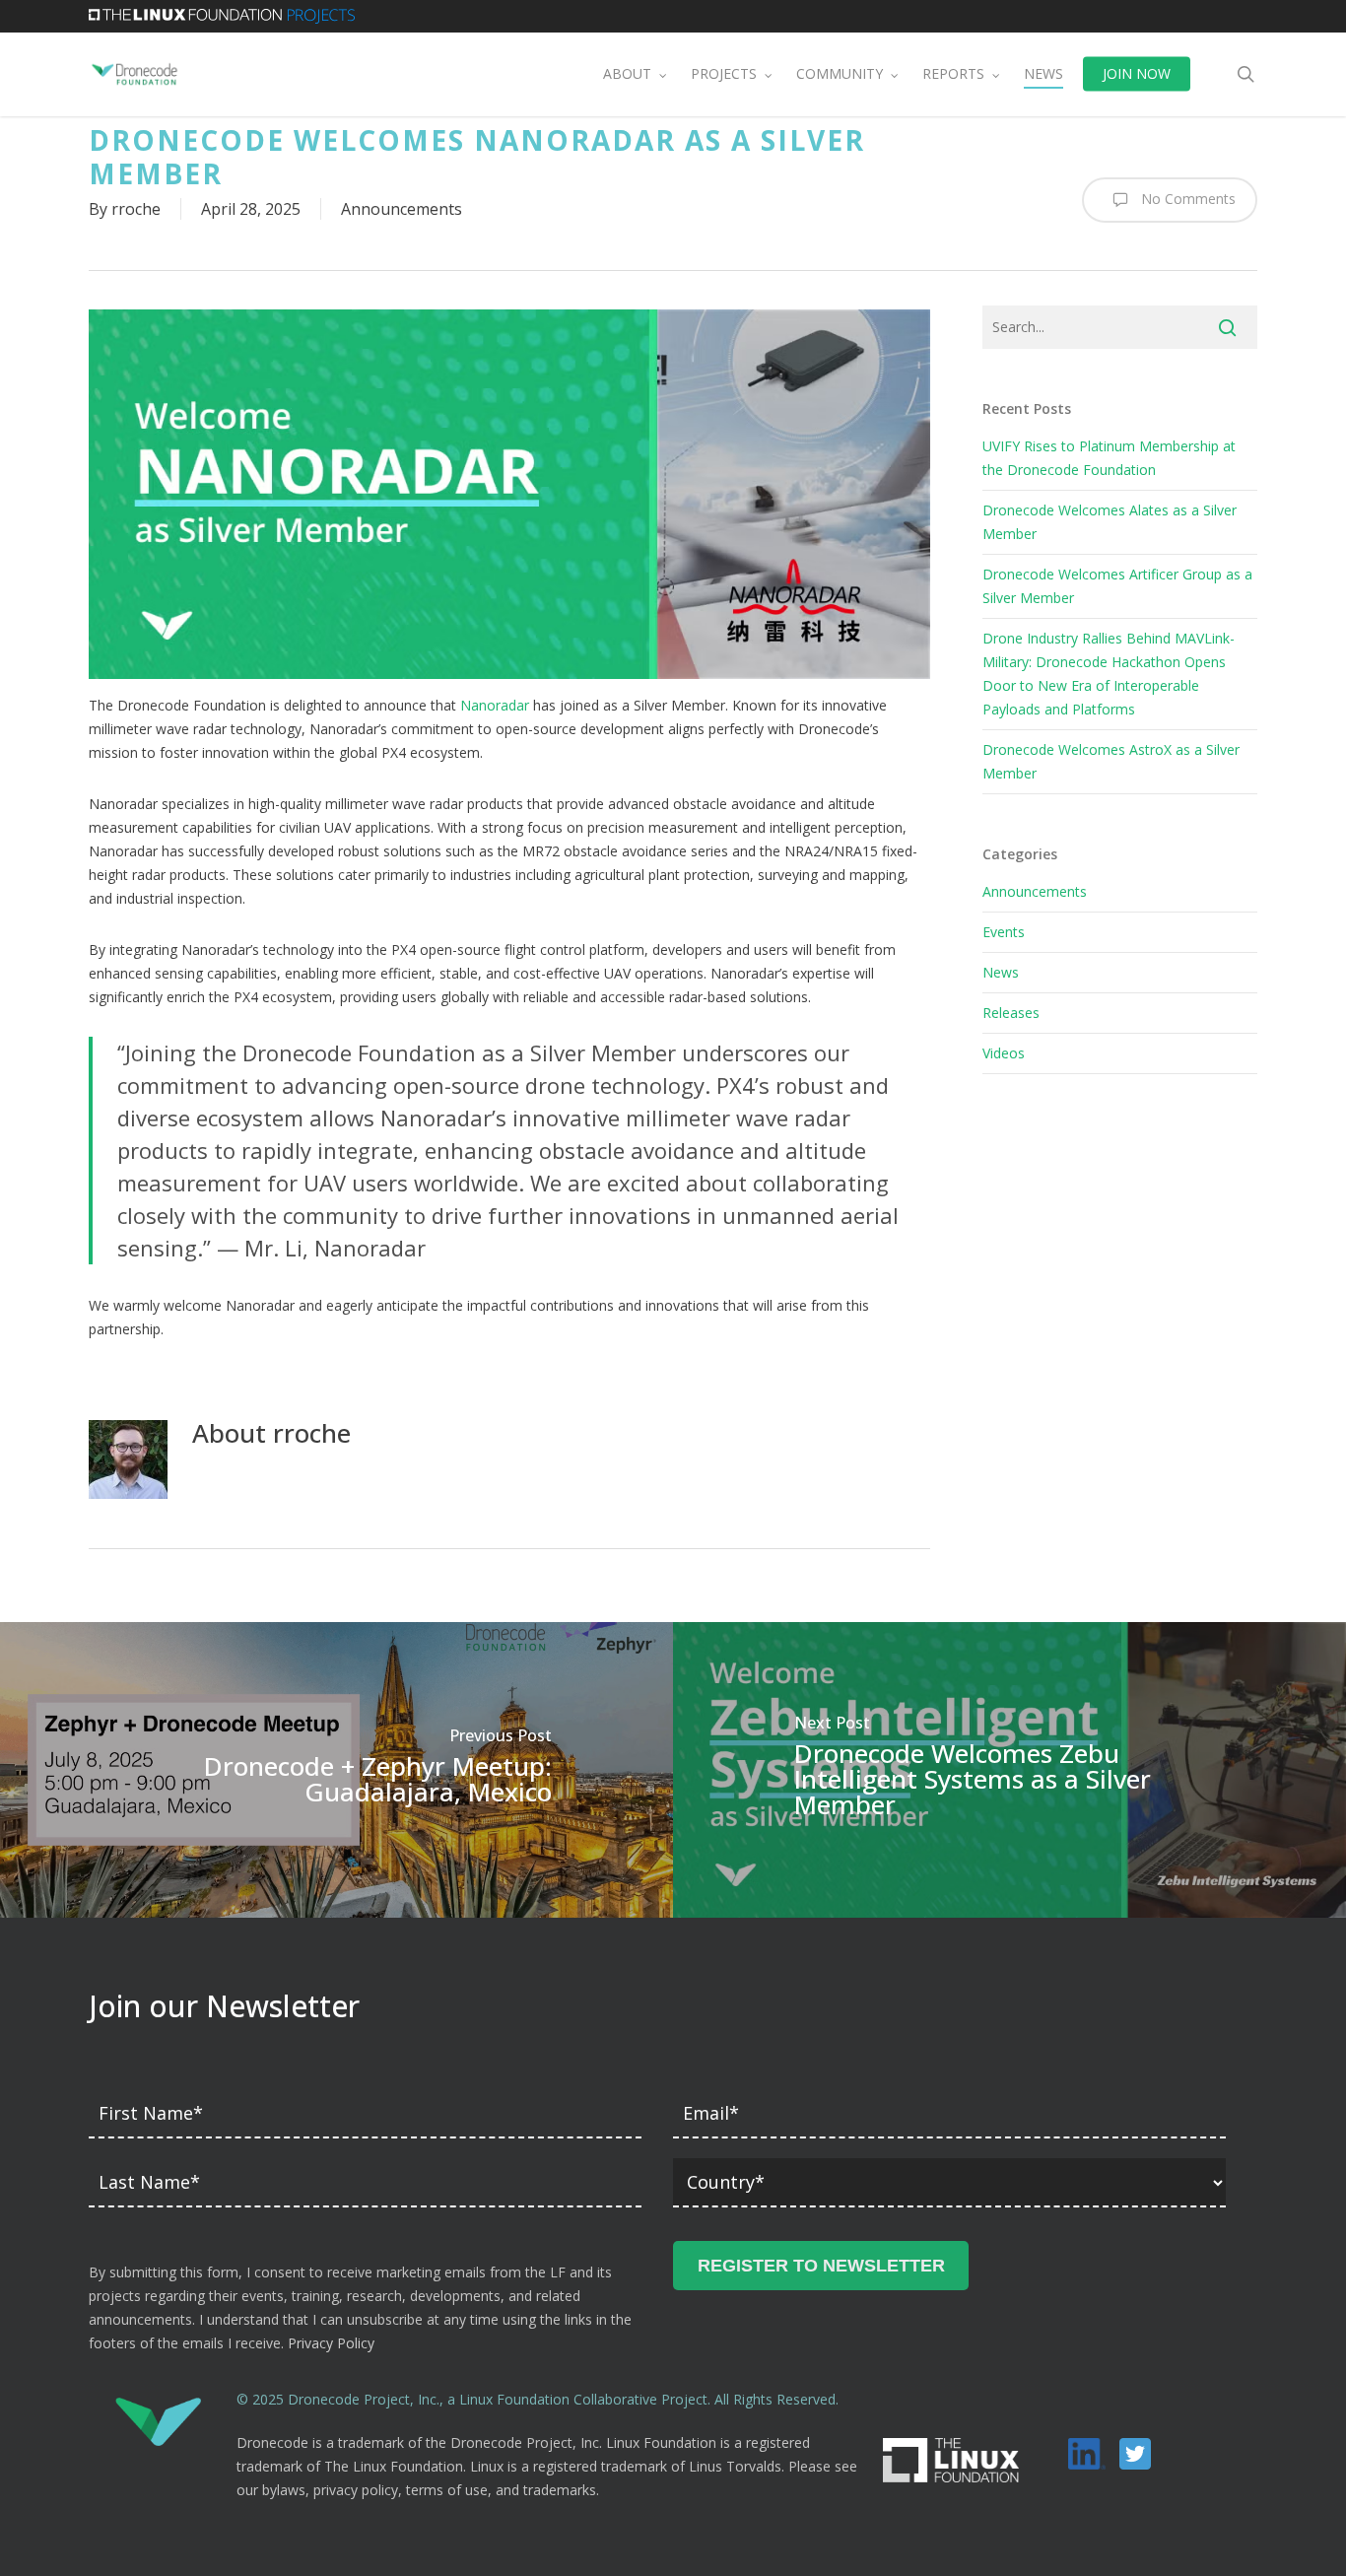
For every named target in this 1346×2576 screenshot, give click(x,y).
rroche (136, 209)
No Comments (1186, 198)
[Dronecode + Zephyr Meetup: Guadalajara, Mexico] (336, 1770)
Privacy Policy (331, 2343)
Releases (1011, 1013)
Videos (1004, 1053)
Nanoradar (495, 705)
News (1001, 972)
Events (1004, 932)
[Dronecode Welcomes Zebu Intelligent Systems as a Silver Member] (1009, 1770)
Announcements (402, 209)
